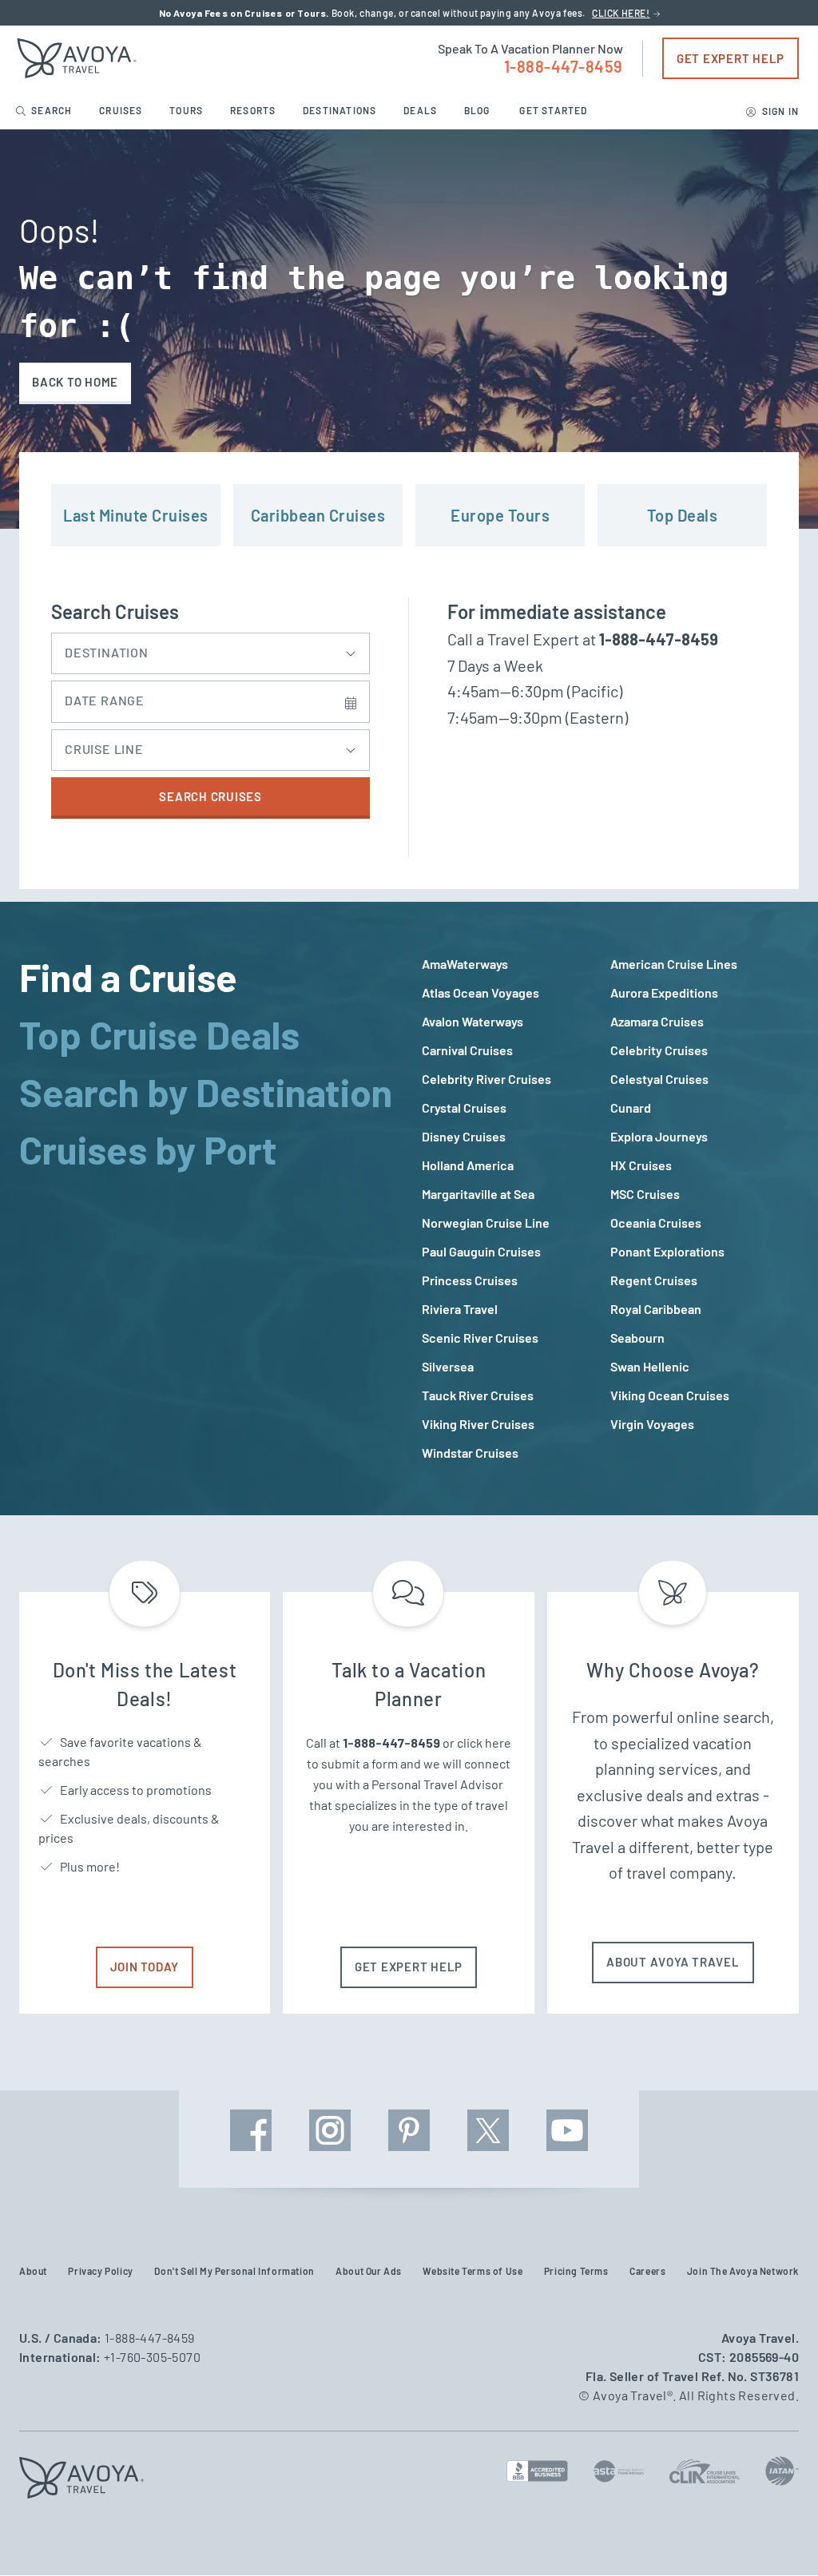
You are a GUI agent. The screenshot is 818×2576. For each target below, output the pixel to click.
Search (52, 110)
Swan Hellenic (650, 1366)
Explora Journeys (659, 1136)
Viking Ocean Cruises (670, 1395)
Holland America (468, 1165)
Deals (421, 110)
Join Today (145, 1967)
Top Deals (683, 515)
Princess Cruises (470, 1280)
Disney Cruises (464, 1136)
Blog (478, 110)
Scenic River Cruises (480, 1338)
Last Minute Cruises (136, 515)
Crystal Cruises (464, 1107)
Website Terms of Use (473, 2271)
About (33, 2271)
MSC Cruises (645, 1194)
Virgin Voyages (652, 1424)
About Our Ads (369, 2271)
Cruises (122, 110)
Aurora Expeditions (664, 992)
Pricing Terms (576, 2271)
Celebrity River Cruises (486, 1079)
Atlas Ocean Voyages (480, 992)
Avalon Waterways (473, 1021)
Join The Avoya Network (743, 2271)
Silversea (448, 1366)
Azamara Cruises (657, 1021)
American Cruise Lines (674, 964)
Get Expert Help (731, 58)
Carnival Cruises (467, 1050)
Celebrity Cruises (659, 1050)
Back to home (75, 382)
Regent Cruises (654, 1280)
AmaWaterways (465, 964)
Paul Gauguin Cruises (481, 1251)
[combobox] (210, 649)
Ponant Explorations (667, 1251)
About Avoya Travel (673, 1962)
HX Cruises (641, 1165)
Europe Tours (500, 515)
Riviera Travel (460, 1309)
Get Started (553, 110)
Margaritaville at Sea (478, 1194)
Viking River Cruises (478, 1424)
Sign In (779, 111)
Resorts (254, 110)
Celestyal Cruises (659, 1079)
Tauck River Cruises (478, 1395)
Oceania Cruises (656, 1223)
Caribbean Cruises (318, 515)
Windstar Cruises (470, 1453)
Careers (647, 2271)
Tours (187, 110)
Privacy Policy (100, 2271)
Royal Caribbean (656, 1309)
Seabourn (637, 1338)
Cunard (631, 1107)
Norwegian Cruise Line (486, 1223)
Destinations (341, 110)
